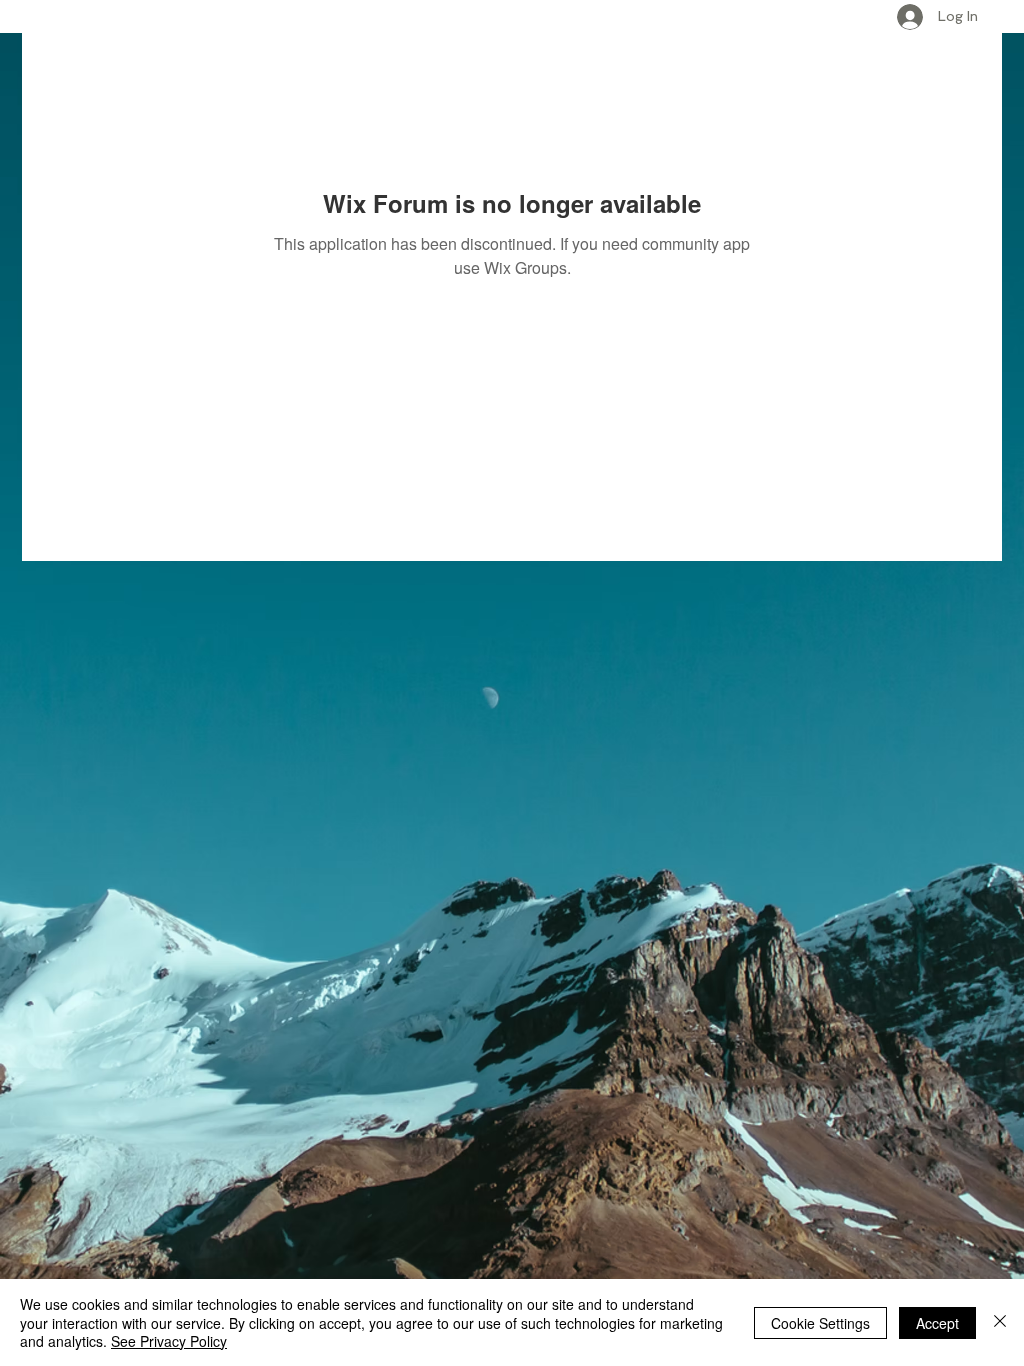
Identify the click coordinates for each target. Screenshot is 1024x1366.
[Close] (1000, 1322)
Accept (937, 1323)
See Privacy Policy (169, 1341)
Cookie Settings (820, 1323)
